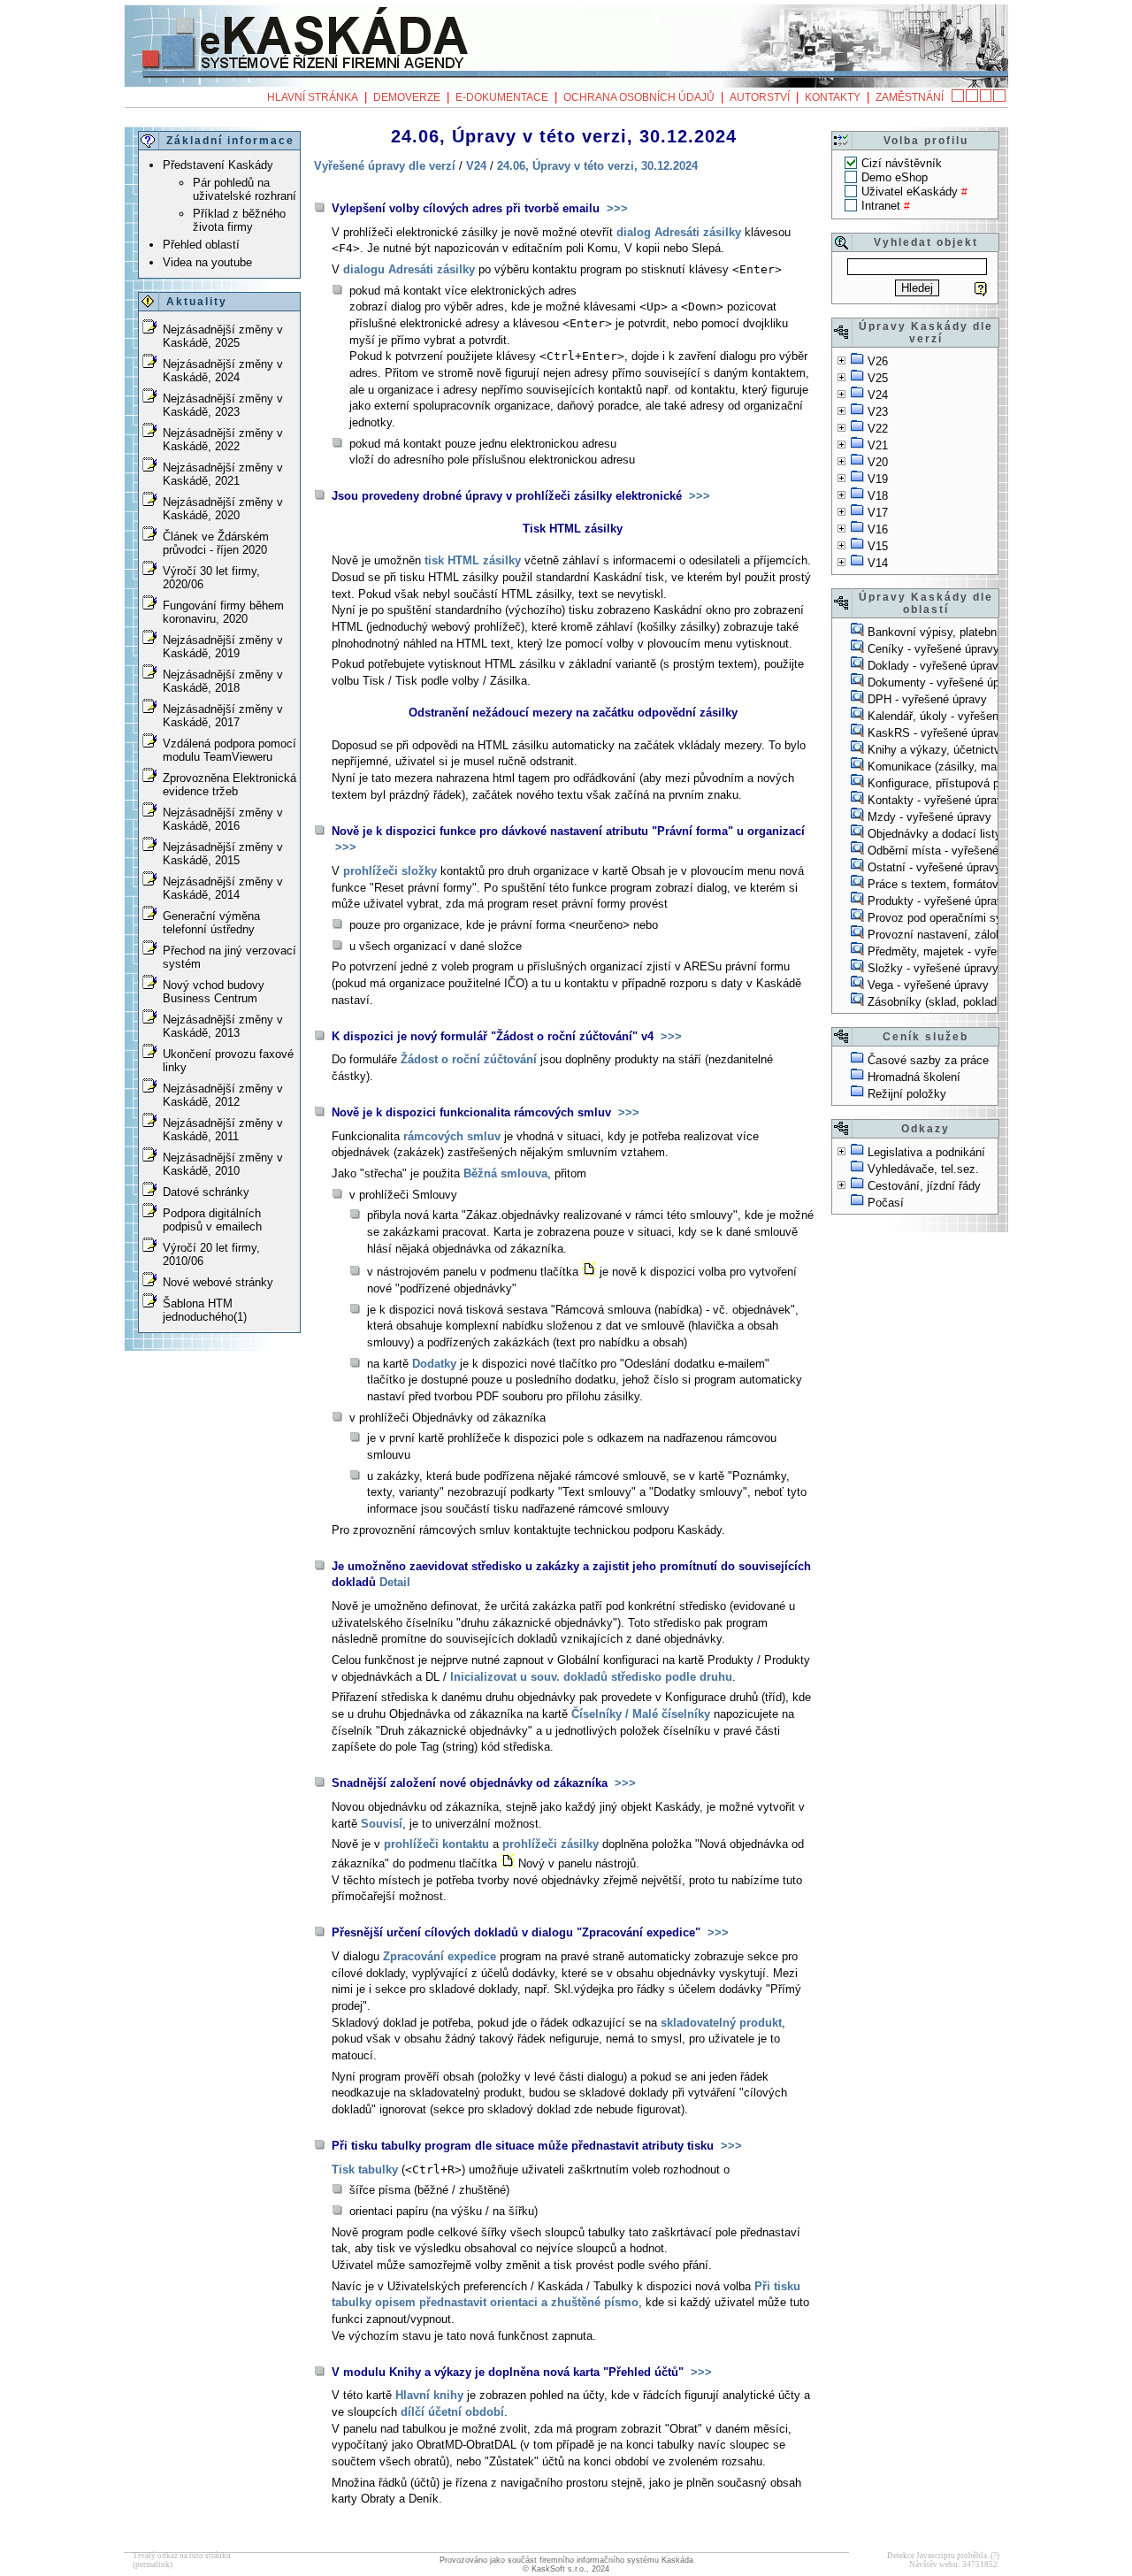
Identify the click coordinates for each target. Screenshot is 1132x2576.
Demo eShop (895, 177)
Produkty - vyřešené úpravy (938, 901)
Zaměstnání (910, 97)
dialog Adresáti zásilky (679, 232)
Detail (395, 1582)
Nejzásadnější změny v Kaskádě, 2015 (223, 854)
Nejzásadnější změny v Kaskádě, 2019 (223, 647)
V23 (878, 412)
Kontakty (833, 97)
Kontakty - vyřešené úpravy (938, 800)
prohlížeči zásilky (551, 1844)
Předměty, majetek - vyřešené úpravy (964, 951)
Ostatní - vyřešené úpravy (934, 867)
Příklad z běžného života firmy (239, 220)
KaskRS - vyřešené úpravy (937, 733)
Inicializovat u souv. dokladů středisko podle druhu (591, 1677)
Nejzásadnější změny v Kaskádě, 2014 (223, 888)
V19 (878, 479)
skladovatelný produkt (721, 2023)
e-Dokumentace (502, 97)
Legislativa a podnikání (926, 1152)
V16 (878, 529)
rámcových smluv (452, 1136)
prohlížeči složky (390, 871)
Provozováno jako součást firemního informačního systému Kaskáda (566, 2560)
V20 (878, 462)
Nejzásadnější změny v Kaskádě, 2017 (223, 716)
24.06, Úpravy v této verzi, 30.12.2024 (597, 166)
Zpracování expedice (440, 1956)
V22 (878, 429)
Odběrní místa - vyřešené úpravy (952, 851)
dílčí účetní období (452, 2412)
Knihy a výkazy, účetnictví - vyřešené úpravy (983, 750)
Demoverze (407, 97)
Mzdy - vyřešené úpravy (929, 817)
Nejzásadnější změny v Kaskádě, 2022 (223, 440)
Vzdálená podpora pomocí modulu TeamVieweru (229, 750)
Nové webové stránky (218, 1282)
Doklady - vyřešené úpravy (936, 666)
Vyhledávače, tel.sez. (923, 1169)
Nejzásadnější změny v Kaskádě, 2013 (223, 1026)
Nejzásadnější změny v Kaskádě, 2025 (223, 336)
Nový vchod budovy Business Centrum (214, 992)
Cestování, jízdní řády (924, 1186)
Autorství (760, 97)
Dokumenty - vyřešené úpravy (945, 682)
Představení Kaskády (218, 165)
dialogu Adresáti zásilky (409, 269)
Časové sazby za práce (928, 1060)
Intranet (881, 206)
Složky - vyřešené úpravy (933, 968)
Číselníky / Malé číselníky (641, 1714)
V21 (878, 445)
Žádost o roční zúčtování (469, 1059)
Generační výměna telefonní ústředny (211, 923)
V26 (878, 361)
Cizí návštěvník (902, 163)
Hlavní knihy (429, 2395)
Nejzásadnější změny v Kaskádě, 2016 (223, 819)
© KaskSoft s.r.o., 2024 (566, 2569)
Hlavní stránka (313, 97)
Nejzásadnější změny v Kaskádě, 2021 (223, 474)
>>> (616, 208)
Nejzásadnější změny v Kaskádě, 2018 (223, 681)
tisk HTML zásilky (473, 560)
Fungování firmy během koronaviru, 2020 (223, 612)
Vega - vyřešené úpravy (928, 985)
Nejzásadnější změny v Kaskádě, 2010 (223, 1164)
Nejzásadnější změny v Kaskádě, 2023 (223, 405)
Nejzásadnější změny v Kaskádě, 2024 (223, 371)
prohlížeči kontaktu (436, 1844)
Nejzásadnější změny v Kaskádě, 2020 (223, 509)
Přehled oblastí (201, 245)
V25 (878, 378)
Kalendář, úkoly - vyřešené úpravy (955, 716)
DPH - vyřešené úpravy (927, 699)
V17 (878, 513)
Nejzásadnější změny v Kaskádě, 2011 (223, 1130)
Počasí (886, 1203)
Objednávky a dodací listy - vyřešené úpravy (982, 834)
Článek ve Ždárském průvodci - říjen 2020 (216, 543)
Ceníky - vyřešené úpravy (933, 649)
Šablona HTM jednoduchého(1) (205, 1310)
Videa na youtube (207, 262)
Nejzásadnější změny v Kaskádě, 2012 (223, 1095)
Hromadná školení (914, 1077)
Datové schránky (206, 1192)
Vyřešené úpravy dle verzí (385, 166)
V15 (878, 546)
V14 (878, 563)
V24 (878, 395)
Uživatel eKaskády (910, 192)
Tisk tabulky (365, 2170)
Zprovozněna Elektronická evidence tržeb (229, 785)
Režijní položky (907, 1094)
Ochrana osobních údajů (639, 97)
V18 (878, 496)
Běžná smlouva (505, 1173)
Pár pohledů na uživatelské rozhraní (245, 189)
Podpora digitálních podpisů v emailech (212, 1220)
